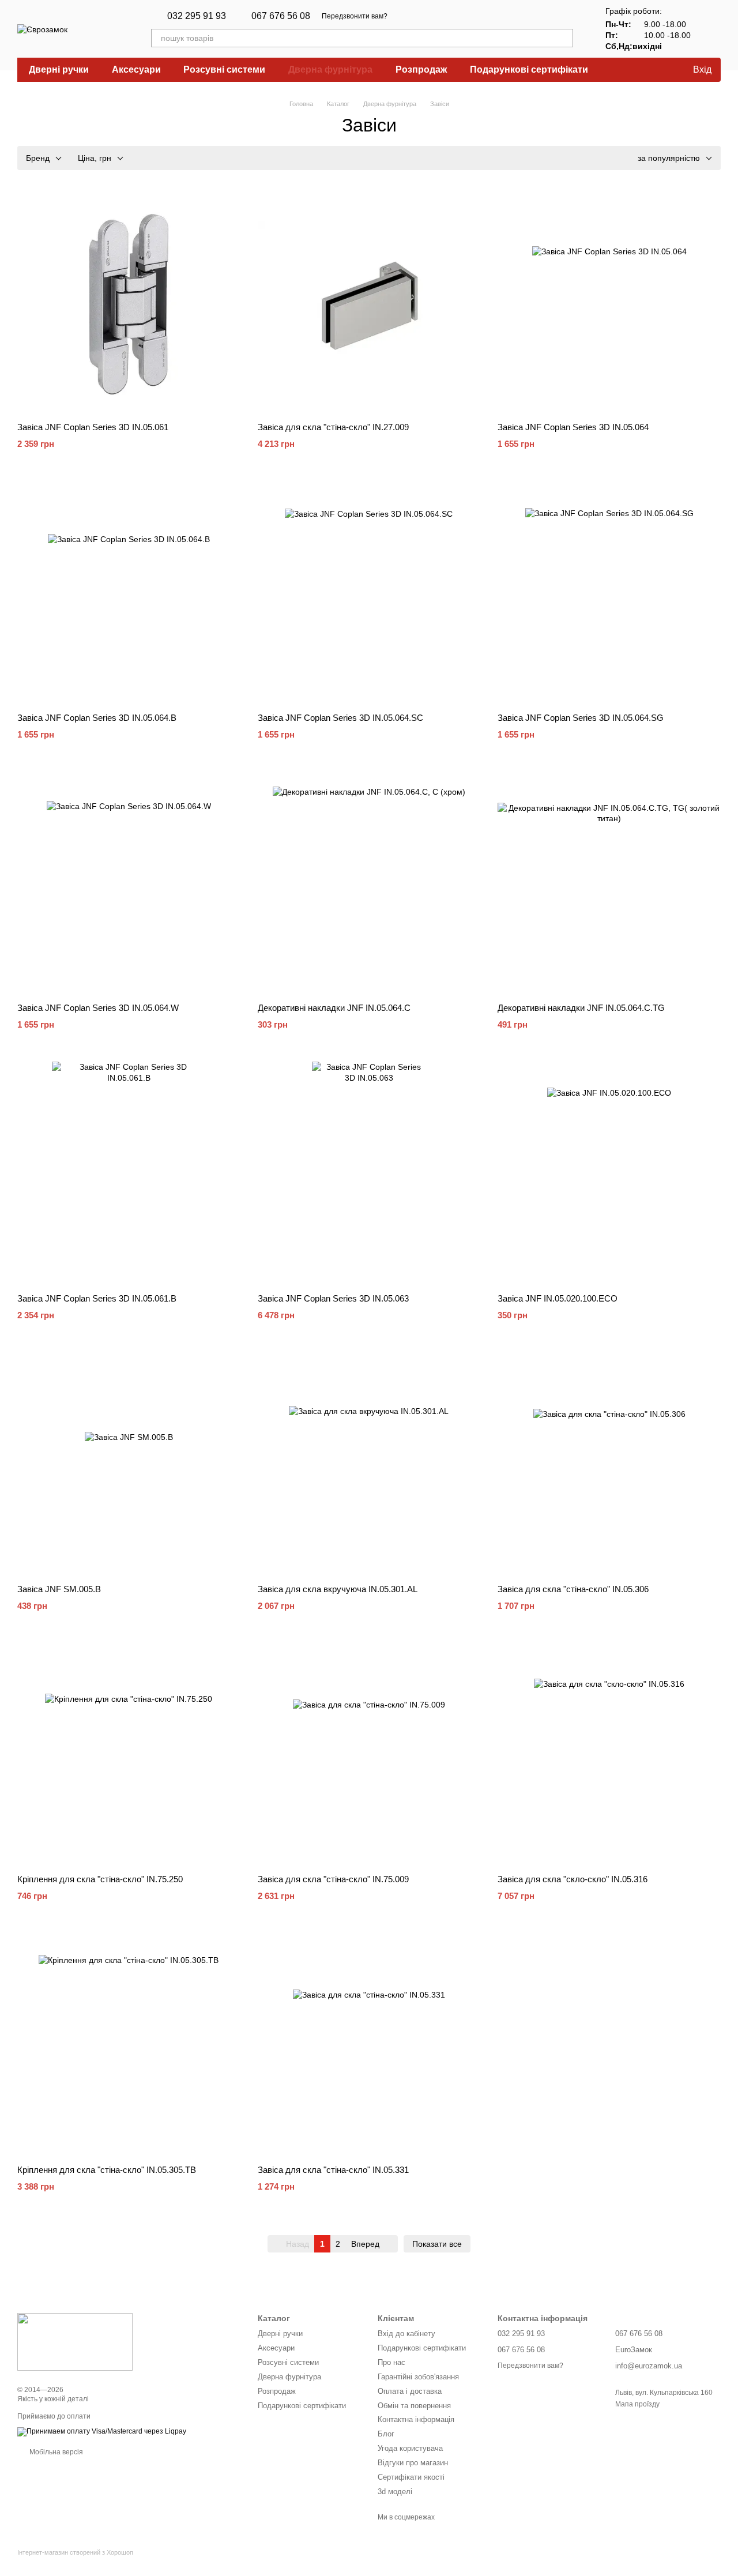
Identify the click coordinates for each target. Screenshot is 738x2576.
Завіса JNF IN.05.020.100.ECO (558, 1298)
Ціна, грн (95, 158)
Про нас (391, 2362)
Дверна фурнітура (330, 69)
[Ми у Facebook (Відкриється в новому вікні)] (431, 16)
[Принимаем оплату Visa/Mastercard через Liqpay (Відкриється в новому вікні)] (102, 2431)
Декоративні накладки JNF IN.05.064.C (334, 1008)
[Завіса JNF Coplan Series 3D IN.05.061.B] (129, 1173)
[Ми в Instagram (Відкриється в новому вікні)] (445, 16)
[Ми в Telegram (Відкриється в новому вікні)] (404, 16)
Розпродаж (421, 69)
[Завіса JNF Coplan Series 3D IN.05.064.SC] (369, 593)
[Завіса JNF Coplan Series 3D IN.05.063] (369, 1173)
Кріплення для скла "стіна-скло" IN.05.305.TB (107, 2170)
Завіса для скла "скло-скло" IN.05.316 (573, 1879)
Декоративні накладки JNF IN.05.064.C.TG (581, 1008)
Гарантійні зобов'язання (418, 2377)
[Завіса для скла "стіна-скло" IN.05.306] (609, 1464)
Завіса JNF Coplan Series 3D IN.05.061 (93, 427)
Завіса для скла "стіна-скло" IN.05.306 (573, 1589)
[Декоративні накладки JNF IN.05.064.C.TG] (609, 883)
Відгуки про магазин (413, 2463)
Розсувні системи (224, 69)
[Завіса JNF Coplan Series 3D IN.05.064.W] (129, 883)
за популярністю (669, 158)
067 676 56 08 (281, 16)
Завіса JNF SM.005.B (59, 1589)
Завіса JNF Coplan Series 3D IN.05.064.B (97, 718)
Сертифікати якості (411, 2477)
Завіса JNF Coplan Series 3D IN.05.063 (333, 1298)
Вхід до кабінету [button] (406, 2334)
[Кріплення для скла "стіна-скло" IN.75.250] (129, 1755)
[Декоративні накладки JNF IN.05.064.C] (369, 883)
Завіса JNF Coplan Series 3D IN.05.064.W (98, 1008)
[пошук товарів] (564, 38)
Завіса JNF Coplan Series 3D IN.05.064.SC (340, 718)
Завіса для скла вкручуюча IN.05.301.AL (338, 1589)
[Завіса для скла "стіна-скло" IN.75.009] (369, 1755)
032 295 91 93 (197, 16)
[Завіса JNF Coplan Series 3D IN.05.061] (129, 302)
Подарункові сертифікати (529, 69)
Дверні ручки (59, 69)
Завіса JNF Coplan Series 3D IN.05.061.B (97, 1298)
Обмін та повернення (414, 2406)
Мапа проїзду (637, 2404)
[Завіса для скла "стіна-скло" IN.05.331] (369, 2045)
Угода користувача (410, 2448)
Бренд (38, 158)
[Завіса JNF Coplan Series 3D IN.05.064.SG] (609, 593)
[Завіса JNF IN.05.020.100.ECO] (609, 1173)
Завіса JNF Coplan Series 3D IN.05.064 (573, 427)
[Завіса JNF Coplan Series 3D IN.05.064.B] (129, 593)
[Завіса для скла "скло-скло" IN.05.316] (609, 1755)
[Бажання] (656, 70)
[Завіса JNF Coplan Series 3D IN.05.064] (609, 302)
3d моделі (395, 2492)
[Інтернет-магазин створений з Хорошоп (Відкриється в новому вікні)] (75, 2562)
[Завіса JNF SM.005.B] (129, 1464)
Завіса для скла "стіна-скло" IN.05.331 (333, 2170)
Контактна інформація (416, 2419)
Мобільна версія (55, 2452)
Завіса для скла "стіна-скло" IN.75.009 (333, 1879)
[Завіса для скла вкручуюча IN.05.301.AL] (369, 1464)
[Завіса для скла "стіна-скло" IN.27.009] (369, 302)
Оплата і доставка (410, 2391)
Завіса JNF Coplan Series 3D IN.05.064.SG (581, 718)
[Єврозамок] (75, 2341)
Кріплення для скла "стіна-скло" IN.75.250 (100, 1879)
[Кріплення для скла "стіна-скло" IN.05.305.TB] (129, 2045)
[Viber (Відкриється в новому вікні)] (417, 16)
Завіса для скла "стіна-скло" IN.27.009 (333, 427)
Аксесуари (136, 69)
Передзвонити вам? (355, 16)
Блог (386, 2434)
